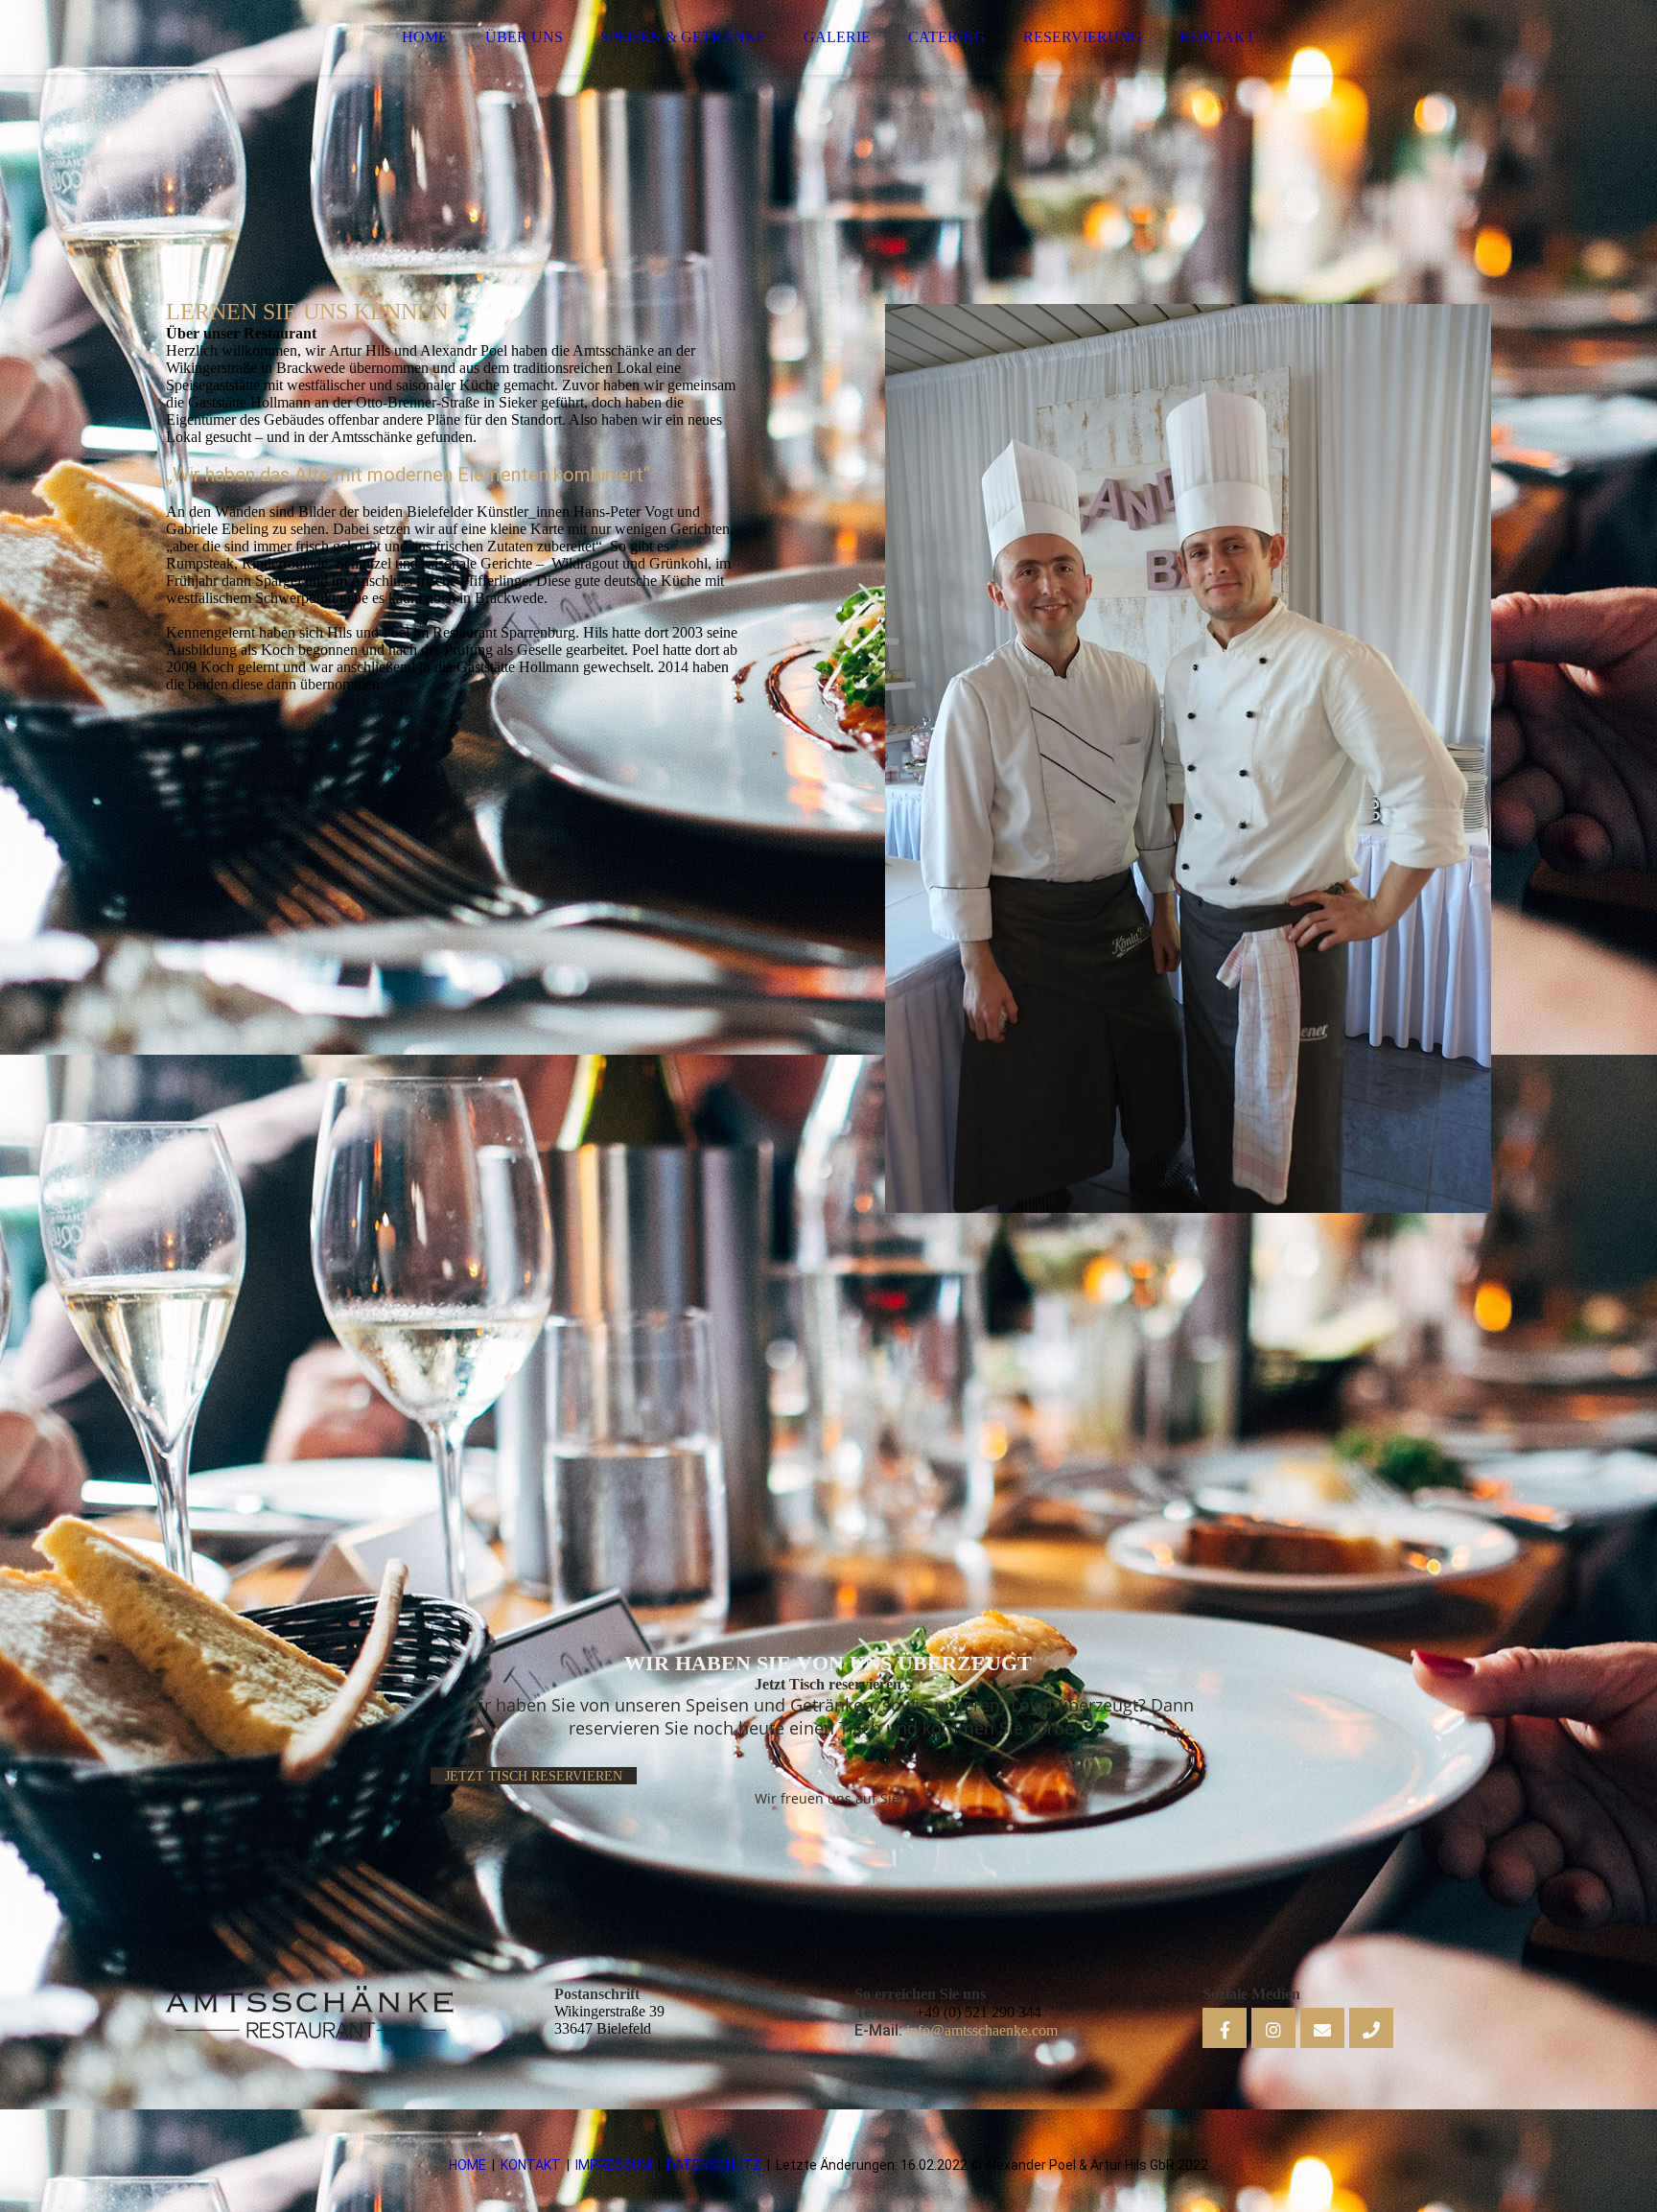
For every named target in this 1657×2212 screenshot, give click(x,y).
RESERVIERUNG (1083, 37)
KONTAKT (1217, 37)
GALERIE (837, 37)
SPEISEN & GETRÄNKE (683, 37)
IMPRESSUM (614, 2165)
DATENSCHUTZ (714, 2165)
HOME (425, 37)
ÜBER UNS (524, 37)
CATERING (947, 37)
